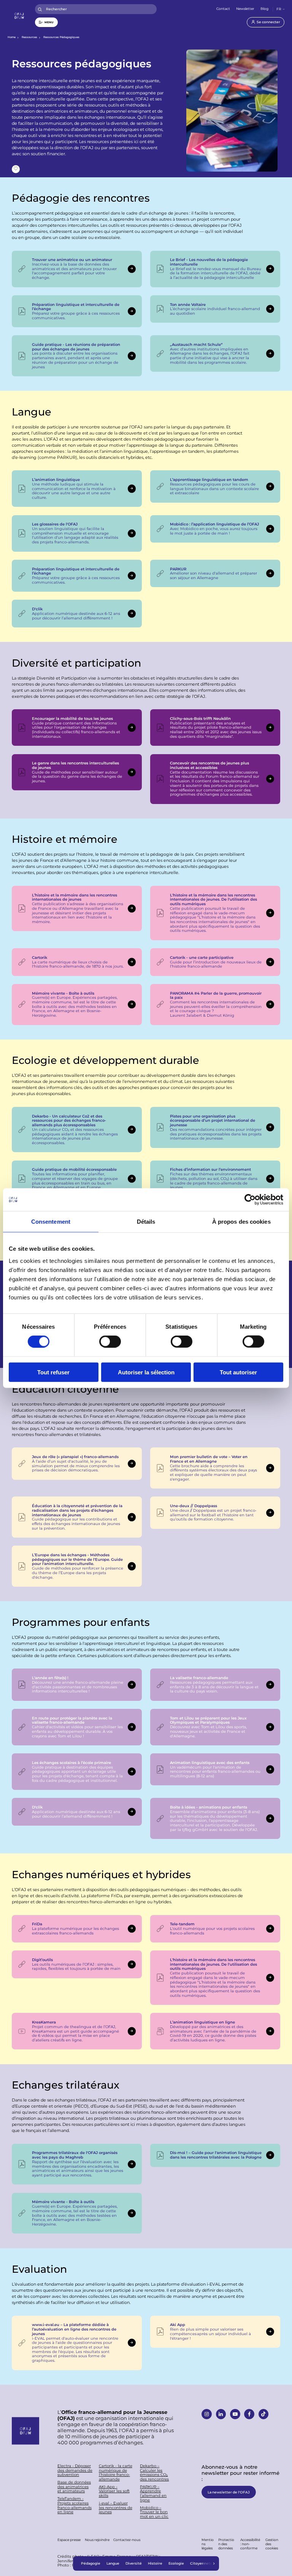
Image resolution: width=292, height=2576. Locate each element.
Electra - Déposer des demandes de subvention (75, 2470)
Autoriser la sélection (146, 1372)
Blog (264, 9)
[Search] (40, 9)
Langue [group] (113, 2563)
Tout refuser (53, 1372)
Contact (223, 9)
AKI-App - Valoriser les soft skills (114, 2491)
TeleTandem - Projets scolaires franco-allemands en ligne (75, 2505)
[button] (214, 2563)
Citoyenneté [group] (201, 2563)
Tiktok (264, 2414)
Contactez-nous (127, 2540)
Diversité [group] (134, 2563)
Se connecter (268, 22)
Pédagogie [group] (91, 2563)
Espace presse (69, 2540)
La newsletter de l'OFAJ (229, 2492)
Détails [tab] (146, 1222)
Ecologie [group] (176, 2563)
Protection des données (226, 2544)
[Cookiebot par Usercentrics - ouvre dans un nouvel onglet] (250, 1200)
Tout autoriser (238, 1372)
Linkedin (221, 2414)
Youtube (235, 2414)
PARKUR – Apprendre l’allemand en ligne (153, 2494)
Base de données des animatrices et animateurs (74, 2487)
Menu (49, 22)
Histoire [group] (155, 2563)
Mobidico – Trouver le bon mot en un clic (154, 2512)
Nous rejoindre (97, 2540)
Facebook (249, 2414)
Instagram (207, 2414)
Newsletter (245, 9)
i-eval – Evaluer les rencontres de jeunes (116, 2508)
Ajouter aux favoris (16, 169)
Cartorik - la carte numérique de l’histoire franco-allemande (116, 2473)
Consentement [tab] (51, 1222)
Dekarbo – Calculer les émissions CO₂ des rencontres (154, 2473)
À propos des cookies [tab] (241, 1222)
